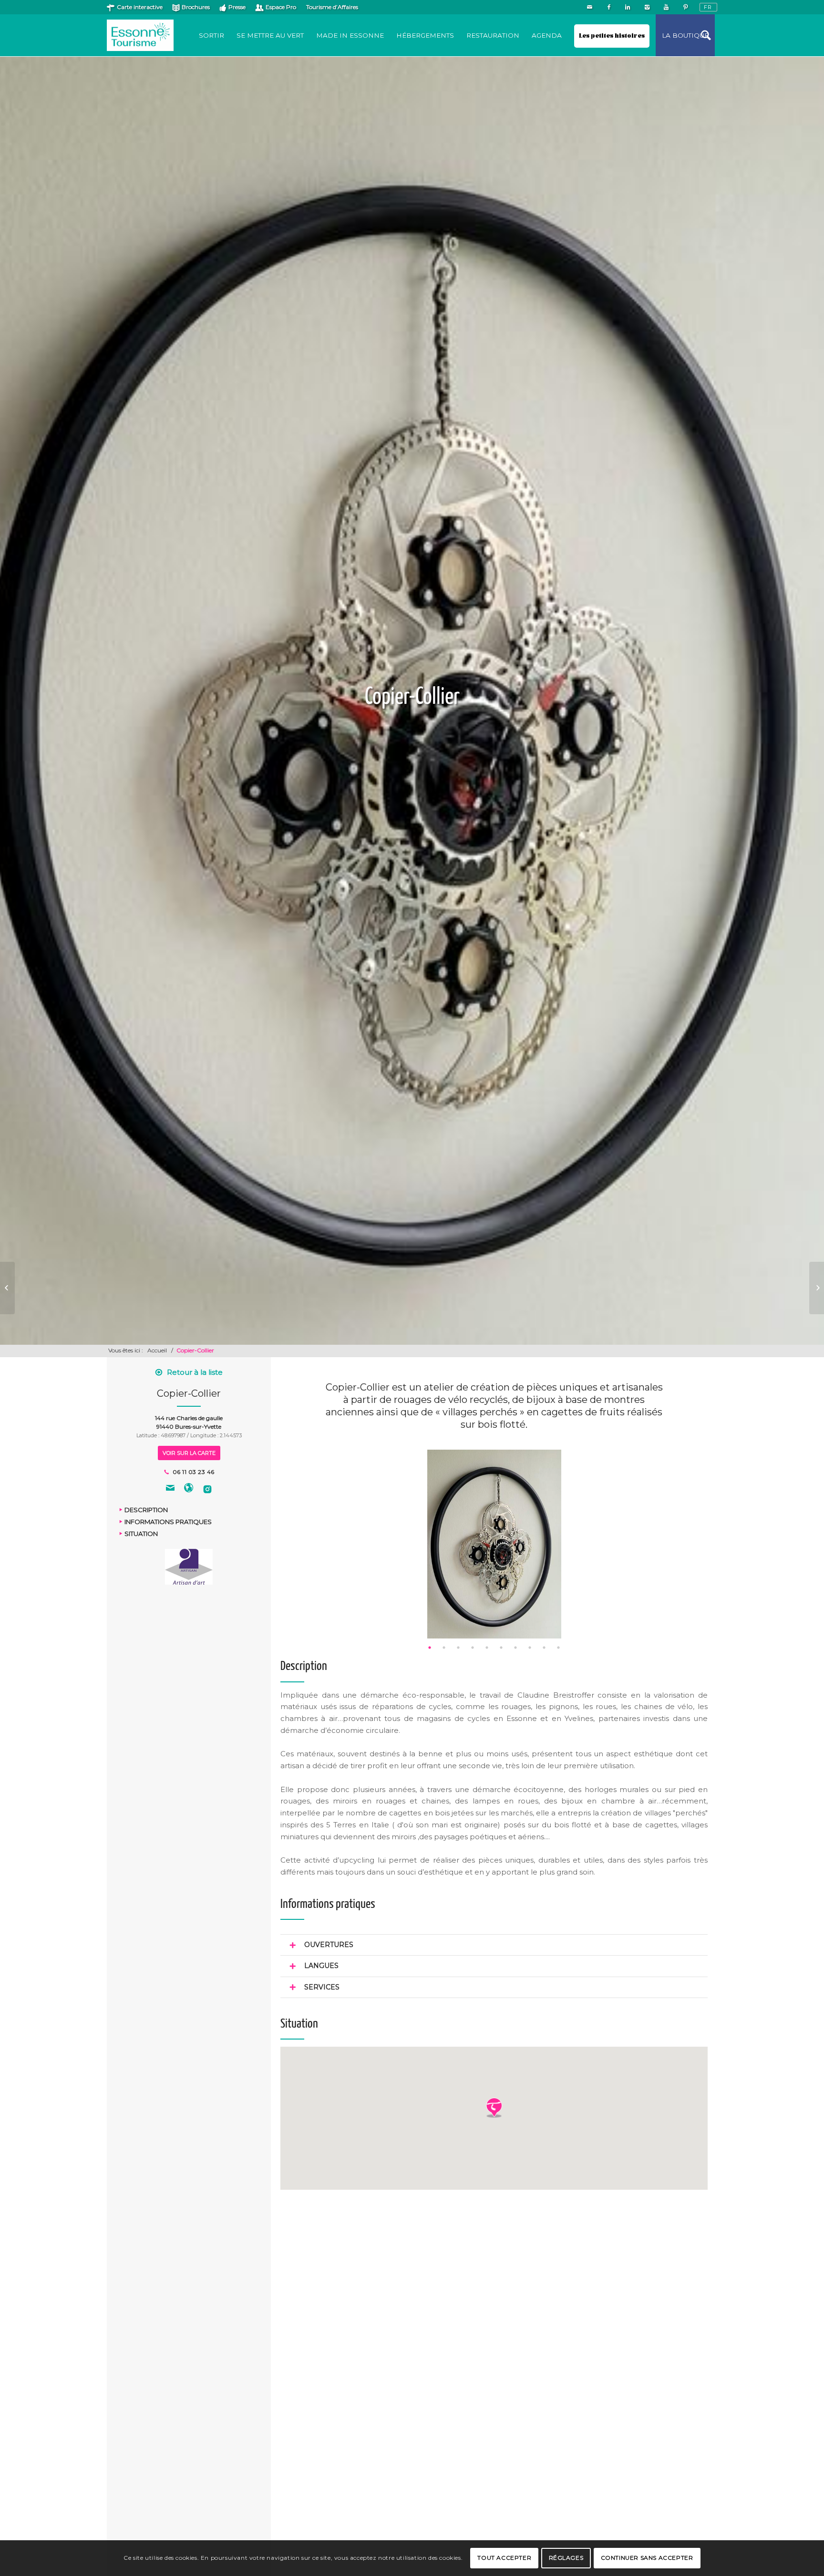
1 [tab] (430, 1648)
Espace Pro (281, 7)
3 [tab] (458, 1648)
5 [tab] (487, 1648)
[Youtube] (666, 7)
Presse (237, 7)
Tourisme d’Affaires (332, 7)
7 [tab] (515, 1648)
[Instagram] (647, 7)
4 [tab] (473, 1648)
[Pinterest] (685, 7)
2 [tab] (444, 1648)
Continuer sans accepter (647, 2558)
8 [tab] (530, 1648)
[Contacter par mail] (170, 1489)
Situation (141, 1534)
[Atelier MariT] (7, 1288)
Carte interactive (140, 7)
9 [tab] (544, 1648)
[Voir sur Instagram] (207, 1489)
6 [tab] (501, 1648)
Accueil (157, 1350)
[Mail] (590, 7)
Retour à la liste (195, 1372)
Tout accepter (504, 2558)
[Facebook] (609, 7)
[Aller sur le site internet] (189, 1489)
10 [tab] (558, 1648)
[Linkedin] (628, 7)
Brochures (196, 7)
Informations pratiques (168, 1522)
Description (146, 1510)
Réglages (566, 2558)
